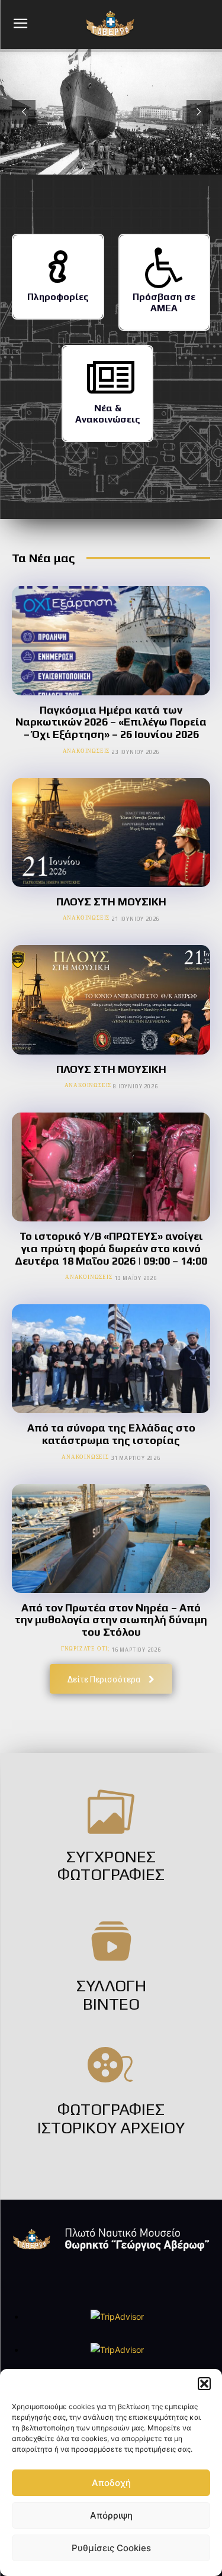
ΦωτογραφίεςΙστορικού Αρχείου (111, 2118)
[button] (204, 2384)
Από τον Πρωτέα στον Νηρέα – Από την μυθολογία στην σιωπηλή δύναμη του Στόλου (111, 1620)
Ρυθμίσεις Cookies (111, 2548)
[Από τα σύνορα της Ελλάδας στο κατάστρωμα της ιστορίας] (111, 1359)
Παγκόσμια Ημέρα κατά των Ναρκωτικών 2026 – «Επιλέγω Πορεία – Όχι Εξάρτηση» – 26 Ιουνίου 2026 (111, 722)
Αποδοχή (111, 2483)
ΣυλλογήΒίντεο (111, 1995)
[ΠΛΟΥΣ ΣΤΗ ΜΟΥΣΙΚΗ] (111, 833)
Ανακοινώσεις (86, 751)
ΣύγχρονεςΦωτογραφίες (111, 1866)
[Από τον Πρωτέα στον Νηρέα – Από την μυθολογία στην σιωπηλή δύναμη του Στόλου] (111, 1539)
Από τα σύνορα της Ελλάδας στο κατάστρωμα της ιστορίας (111, 1434)
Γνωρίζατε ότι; (85, 1648)
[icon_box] (58, 277)
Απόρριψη (111, 2515)
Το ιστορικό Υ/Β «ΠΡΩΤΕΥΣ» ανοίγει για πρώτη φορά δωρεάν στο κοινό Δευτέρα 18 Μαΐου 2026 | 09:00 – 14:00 (111, 1248)
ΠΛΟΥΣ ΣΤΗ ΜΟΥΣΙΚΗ (111, 902)
